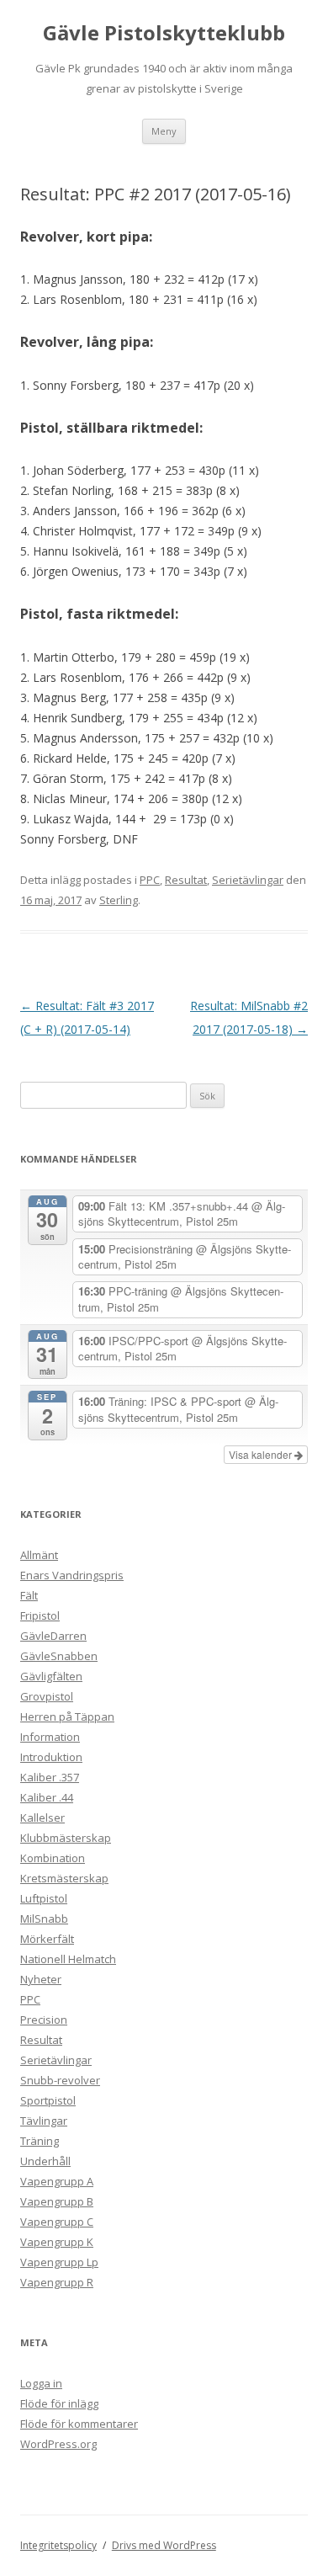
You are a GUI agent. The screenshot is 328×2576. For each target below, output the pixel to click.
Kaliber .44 (47, 1797)
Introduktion (51, 1757)
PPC (150, 880)
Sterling (119, 900)
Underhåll (45, 2161)
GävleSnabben (59, 1656)
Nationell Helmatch (68, 1959)
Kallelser (42, 1818)
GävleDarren (53, 1636)
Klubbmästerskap (66, 1838)
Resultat (186, 880)
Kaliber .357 (50, 1777)
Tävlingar (44, 2121)
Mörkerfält (47, 1939)
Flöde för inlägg (59, 2403)
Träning (40, 2141)
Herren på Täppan (67, 1716)
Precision (44, 2020)
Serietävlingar (248, 880)
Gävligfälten (51, 1676)
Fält (29, 1595)
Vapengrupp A (57, 2181)
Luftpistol (44, 1898)
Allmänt (39, 1555)
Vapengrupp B (57, 2201)
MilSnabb (44, 1919)
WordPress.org (58, 2444)
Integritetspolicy (58, 2545)
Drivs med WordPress (164, 2545)
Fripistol (40, 1615)
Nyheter (41, 1979)
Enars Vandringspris (72, 1575)
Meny (164, 131)
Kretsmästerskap (64, 1878)
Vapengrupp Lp (59, 2262)
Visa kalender (262, 1454)
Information (50, 1737)
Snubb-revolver (60, 2080)
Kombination (53, 1858)
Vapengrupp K (57, 2242)
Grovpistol (47, 1696)
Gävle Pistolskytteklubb (164, 33)
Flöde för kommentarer (79, 2424)
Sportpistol (48, 2100)
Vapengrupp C (57, 2222)
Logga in (41, 2383)
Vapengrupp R (57, 2282)
